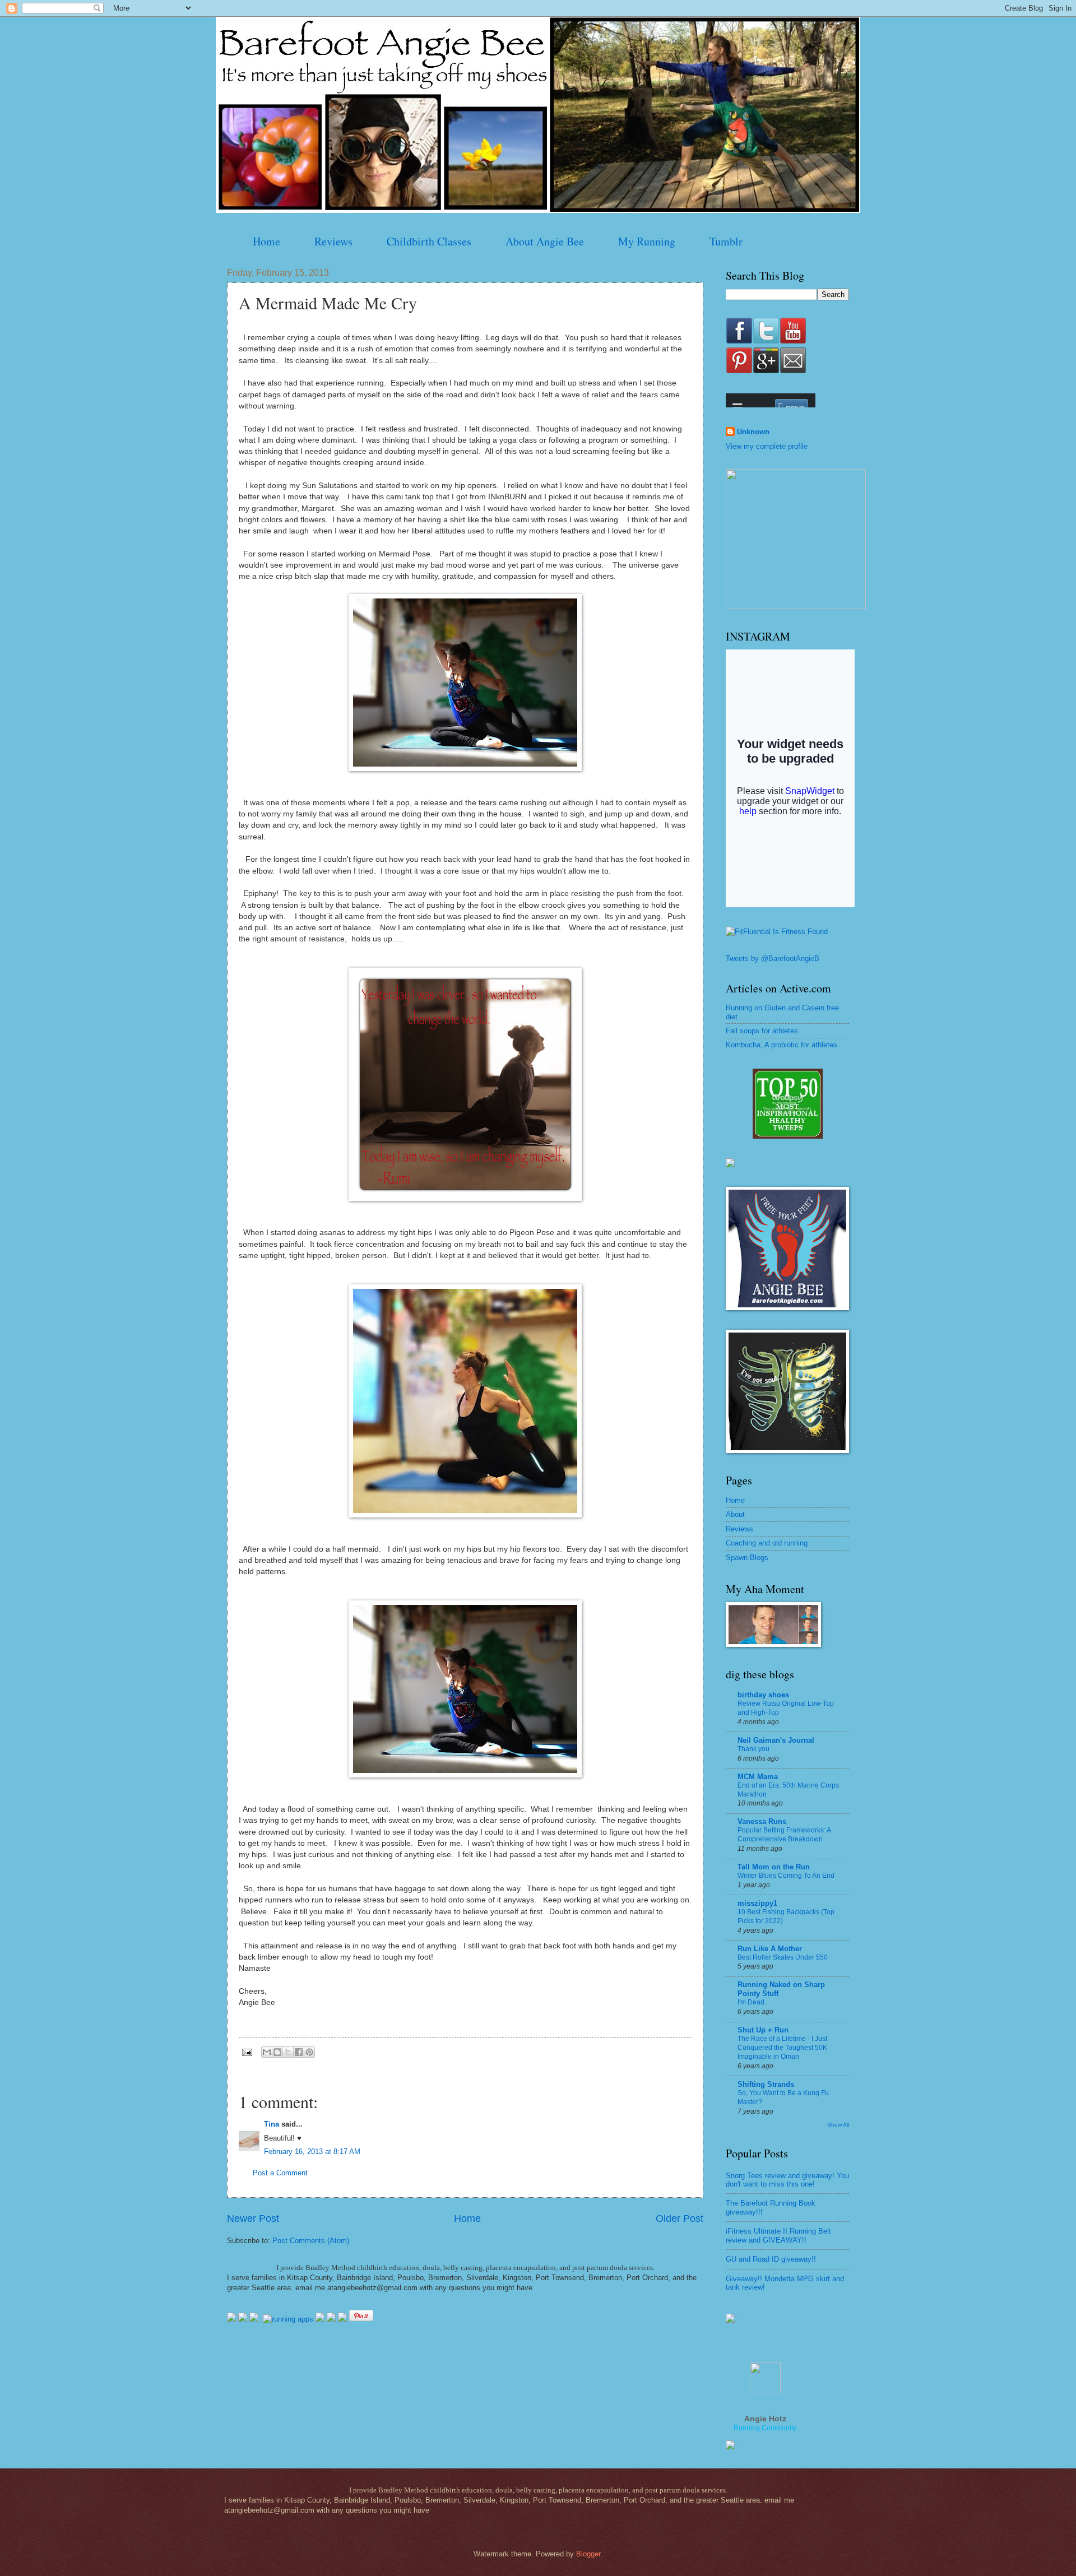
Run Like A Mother (770, 1949)
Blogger (588, 2554)
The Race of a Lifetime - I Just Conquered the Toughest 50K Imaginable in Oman (782, 2048)
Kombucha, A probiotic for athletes (782, 1045)
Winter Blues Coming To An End (786, 1876)
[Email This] (267, 2052)
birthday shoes (763, 1695)
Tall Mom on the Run (774, 1867)
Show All (838, 2125)
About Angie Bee (545, 241)
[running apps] (288, 2319)
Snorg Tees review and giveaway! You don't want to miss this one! (787, 2180)
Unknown (753, 432)
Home (266, 241)
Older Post (680, 2218)
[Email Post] (247, 2052)
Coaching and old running (767, 1543)
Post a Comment (280, 2173)
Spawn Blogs (747, 1558)
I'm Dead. (752, 2002)
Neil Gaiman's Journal (776, 1740)
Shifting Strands (766, 2084)
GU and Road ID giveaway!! (771, 2259)
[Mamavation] (788, 1136)
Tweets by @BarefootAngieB (773, 959)
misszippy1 (757, 1903)
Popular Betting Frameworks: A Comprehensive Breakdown (784, 1835)
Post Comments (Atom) (311, 2241)
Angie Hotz (765, 2419)
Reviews (333, 241)
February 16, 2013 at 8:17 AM (312, 2152)
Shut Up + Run (763, 2030)
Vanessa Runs (762, 1821)
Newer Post (253, 2218)
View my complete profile (767, 446)
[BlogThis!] (277, 2052)
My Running (647, 241)
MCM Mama (758, 1777)
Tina (272, 2124)
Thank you (753, 1749)
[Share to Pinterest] (309, 2052)
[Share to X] (288, 2052)
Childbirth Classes (429, 241)
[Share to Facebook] (299, 2052)
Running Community (765, 2428)
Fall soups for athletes (762, 1031)
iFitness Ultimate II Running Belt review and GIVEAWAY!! (778, 2235)
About (735, 1514)
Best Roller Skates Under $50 (783, 1957)
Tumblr (726, 241)
